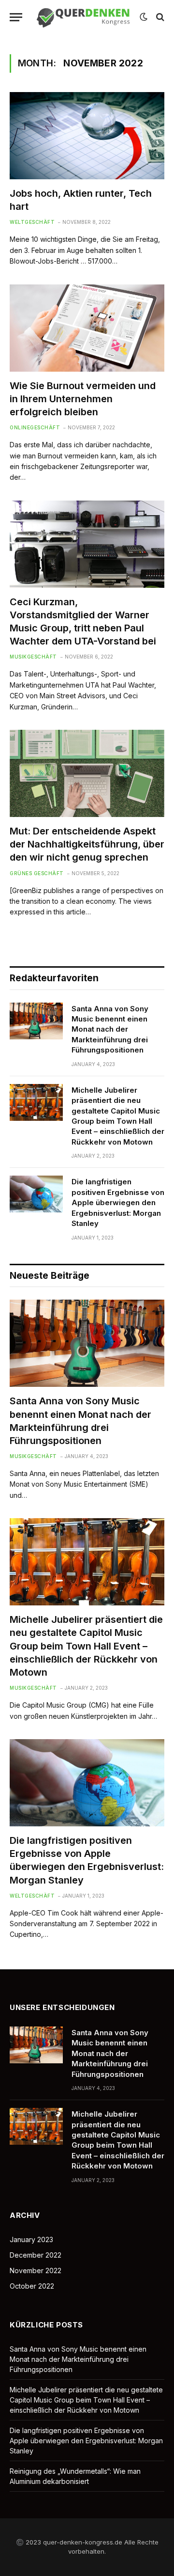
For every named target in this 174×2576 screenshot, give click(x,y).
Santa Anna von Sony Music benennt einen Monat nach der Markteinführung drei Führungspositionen (110, 1029)
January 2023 (31, 2239)
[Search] (159, 17)
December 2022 (36, 2255)
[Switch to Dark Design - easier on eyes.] (144, 17)
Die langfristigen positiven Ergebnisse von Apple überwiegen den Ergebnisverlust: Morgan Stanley (118, 1202)
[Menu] (16, 17)
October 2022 (32, 2286)
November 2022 (36, 2270)
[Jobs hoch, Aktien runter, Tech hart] (87, 136)
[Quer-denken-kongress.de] (83, 17)
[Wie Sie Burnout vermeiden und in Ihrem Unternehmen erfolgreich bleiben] (87, 328)
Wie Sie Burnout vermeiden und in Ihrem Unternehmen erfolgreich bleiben (83, 399)
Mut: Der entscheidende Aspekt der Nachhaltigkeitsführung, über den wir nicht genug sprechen (87, 844)
